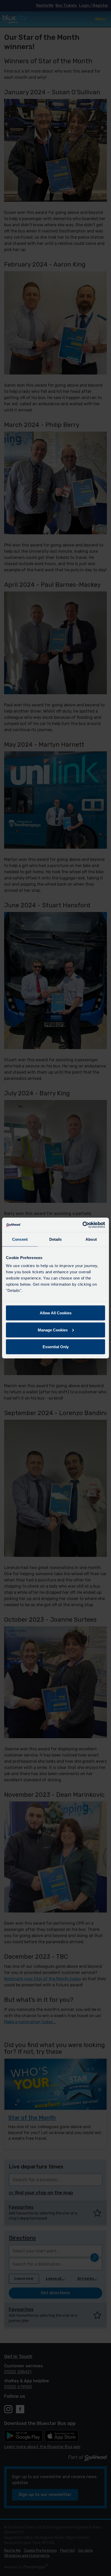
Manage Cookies (53, 1330)
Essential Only (56, 1347)
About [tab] (91, 1239)
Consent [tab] (20, 1239)
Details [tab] (56, 1239)
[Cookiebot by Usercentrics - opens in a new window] (82, 1225)
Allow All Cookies (56, 1313)
